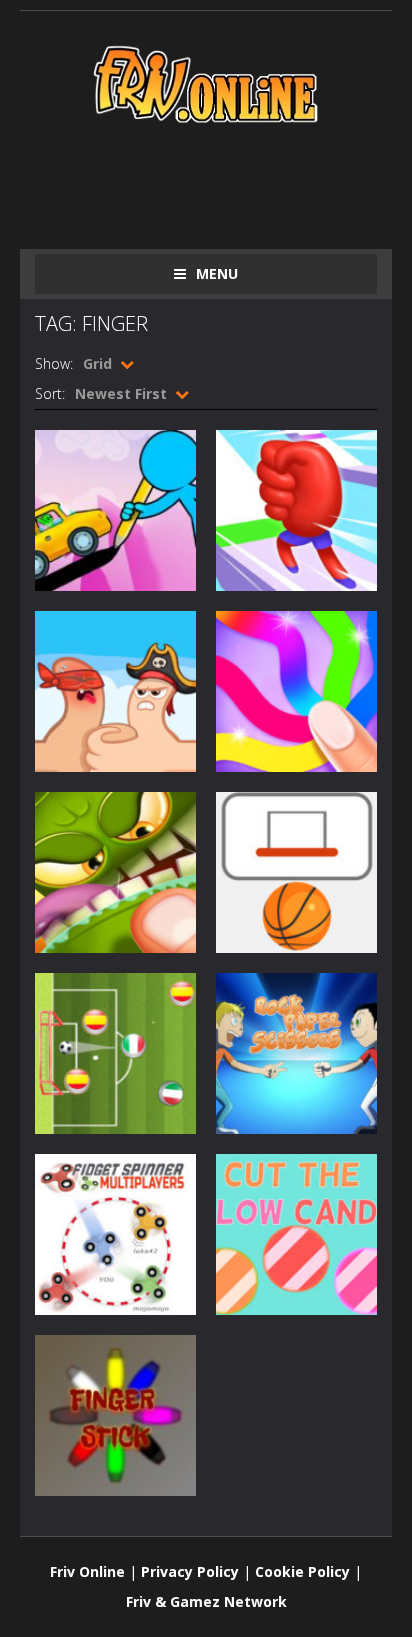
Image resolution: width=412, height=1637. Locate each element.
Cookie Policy (302, 1571)
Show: (54, 363)
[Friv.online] (206, 82)
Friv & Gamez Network (206, 1601)
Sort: (50, 393)
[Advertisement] (223, 182)
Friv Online (87, 1571)
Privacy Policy (190, 1571)
